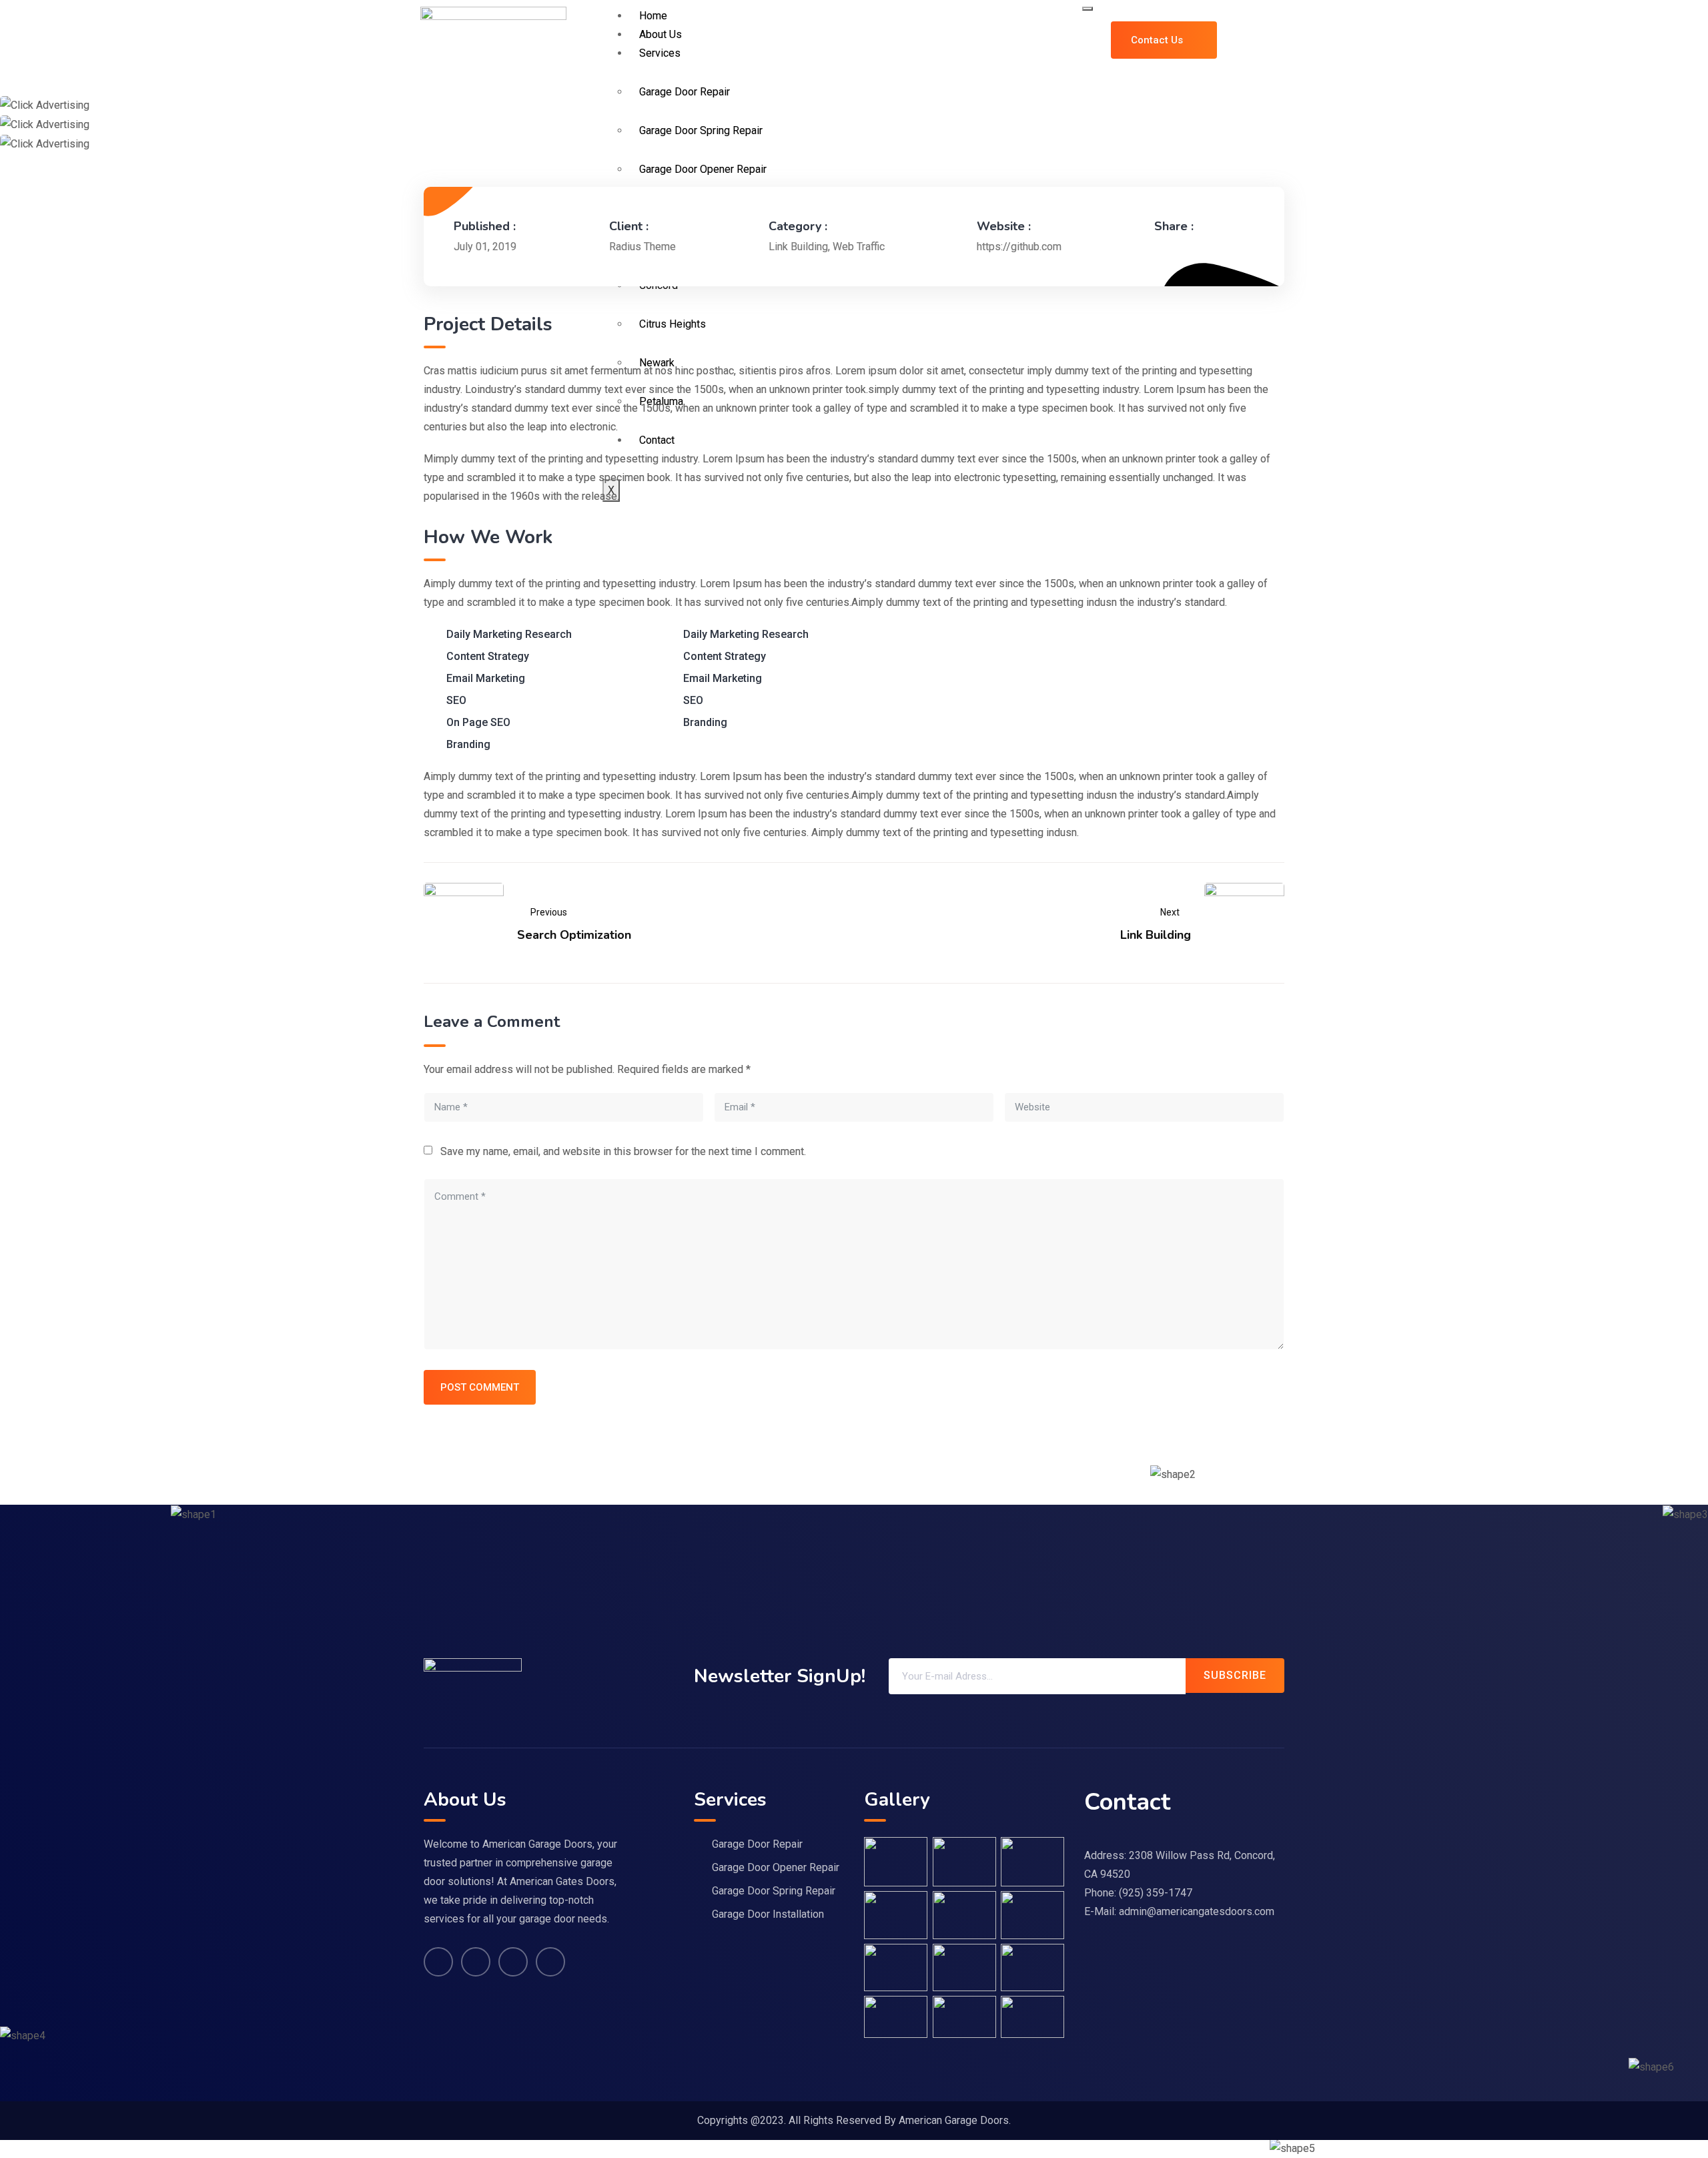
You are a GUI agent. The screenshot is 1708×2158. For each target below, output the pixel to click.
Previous (549, 912)
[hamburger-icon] (1088, 9)
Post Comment (480, 1387)
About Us (661, 34)
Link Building (798, 247)
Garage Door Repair (757, 1844)
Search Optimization (574, 935)
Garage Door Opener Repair (776, 1867)
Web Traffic (859, 247)
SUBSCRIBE (1235, 1675)
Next (1170, 912)
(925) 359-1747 (1156, 1893)
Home (653, 16)
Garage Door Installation (768, 1914)
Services (660, 53)
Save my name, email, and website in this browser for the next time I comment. (623, 1151)
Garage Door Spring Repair (774, 1891)
